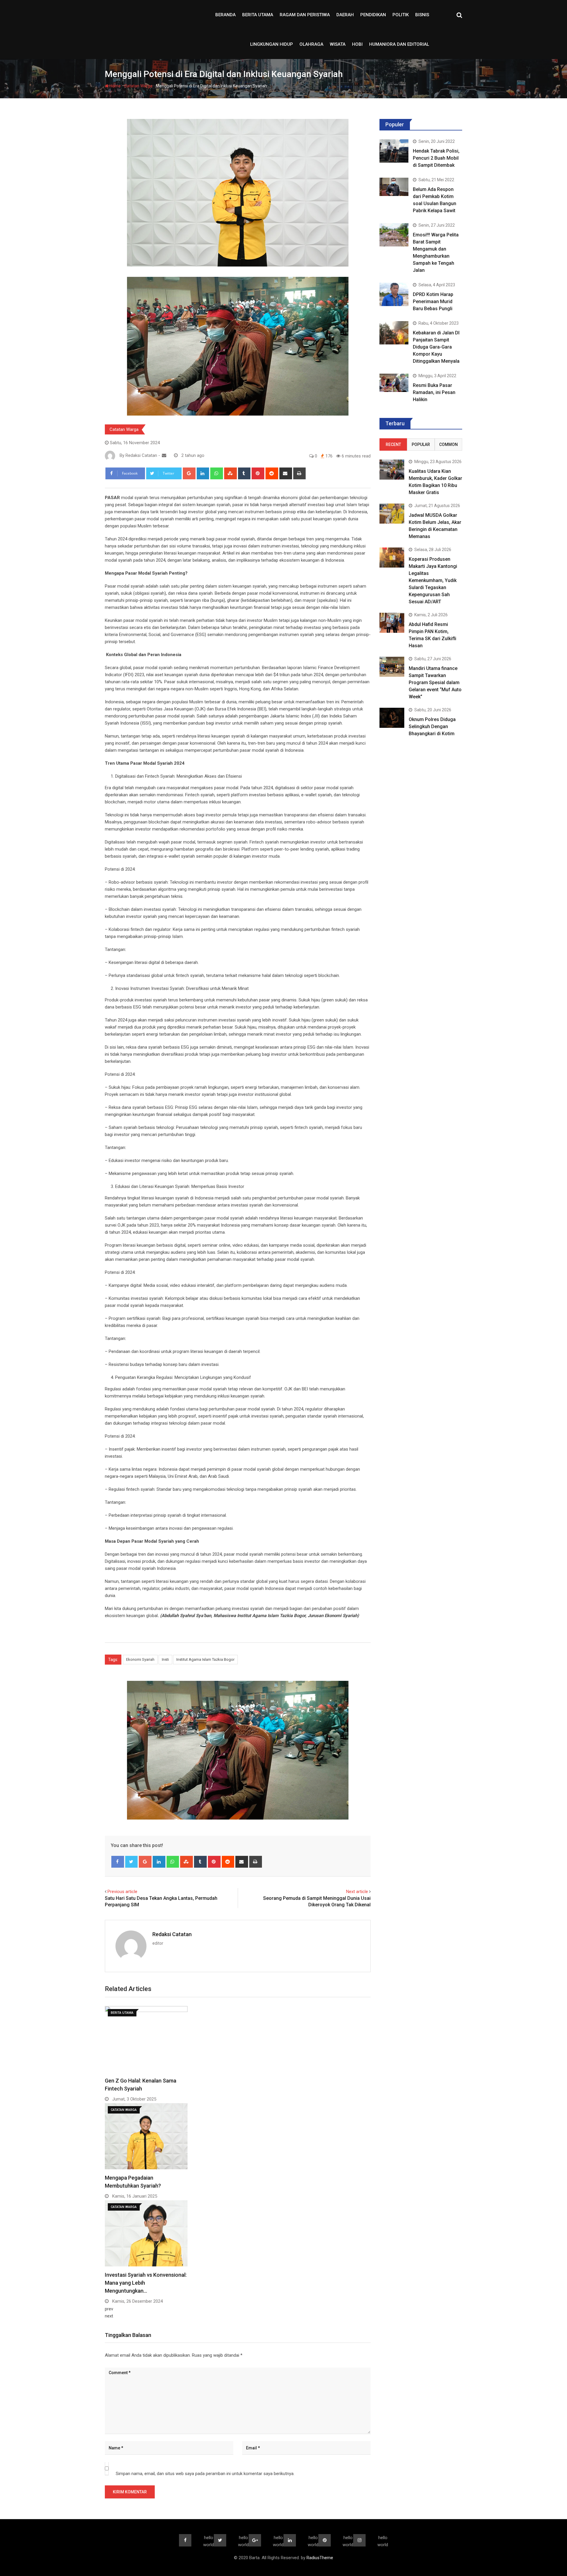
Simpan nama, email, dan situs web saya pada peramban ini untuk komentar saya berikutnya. (205, 2474)
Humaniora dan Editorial (399, 44)
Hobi (357, 44)
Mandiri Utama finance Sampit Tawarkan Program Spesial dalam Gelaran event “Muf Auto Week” (435, 683)
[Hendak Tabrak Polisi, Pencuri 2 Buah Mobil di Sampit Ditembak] (394, 151)
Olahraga (311, 44)
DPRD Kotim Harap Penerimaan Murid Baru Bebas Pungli (433, 301)
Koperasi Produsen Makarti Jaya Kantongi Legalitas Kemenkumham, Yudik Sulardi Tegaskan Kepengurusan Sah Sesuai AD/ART (433, 580)
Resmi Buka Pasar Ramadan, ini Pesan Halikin (434, 392)
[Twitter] (132, 1862)
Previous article (122, 1892)
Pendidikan (373, 15)
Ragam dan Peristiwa (305, 15)
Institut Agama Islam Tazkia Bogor (205, 1659)
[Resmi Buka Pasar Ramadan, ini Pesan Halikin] (394, 383)
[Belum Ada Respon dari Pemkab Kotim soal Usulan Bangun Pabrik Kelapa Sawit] (394, 187)
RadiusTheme (320, 2558)
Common (448, 444)
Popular (421, 444)
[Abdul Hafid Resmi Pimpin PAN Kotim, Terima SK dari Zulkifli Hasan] (392, 623)
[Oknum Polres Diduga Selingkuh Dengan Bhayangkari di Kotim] (392, 718)
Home (115, 86)
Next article (357, 1892)
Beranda (225, 15)
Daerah (345, 15)
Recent (393, 444)
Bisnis (422, 15)
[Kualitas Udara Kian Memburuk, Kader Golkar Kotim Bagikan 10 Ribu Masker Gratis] (392, 469)
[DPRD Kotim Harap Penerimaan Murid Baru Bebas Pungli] (394, 294)
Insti (165, 1659)
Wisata (338, 44)
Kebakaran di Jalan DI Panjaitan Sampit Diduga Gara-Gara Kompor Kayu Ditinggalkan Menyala (436, 347)
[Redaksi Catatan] (164, 455)
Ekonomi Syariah (140, 1659)
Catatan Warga (138, 86)
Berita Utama (258, 15)
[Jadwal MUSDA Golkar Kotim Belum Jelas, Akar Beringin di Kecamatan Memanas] (392, 513)
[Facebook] (118, 1862)
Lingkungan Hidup (272, 44)
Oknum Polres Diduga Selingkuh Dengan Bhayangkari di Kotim (432, 726)
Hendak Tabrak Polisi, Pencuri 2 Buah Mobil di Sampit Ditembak (436, 158)
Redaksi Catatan (172, 1934)
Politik (401, 15)
